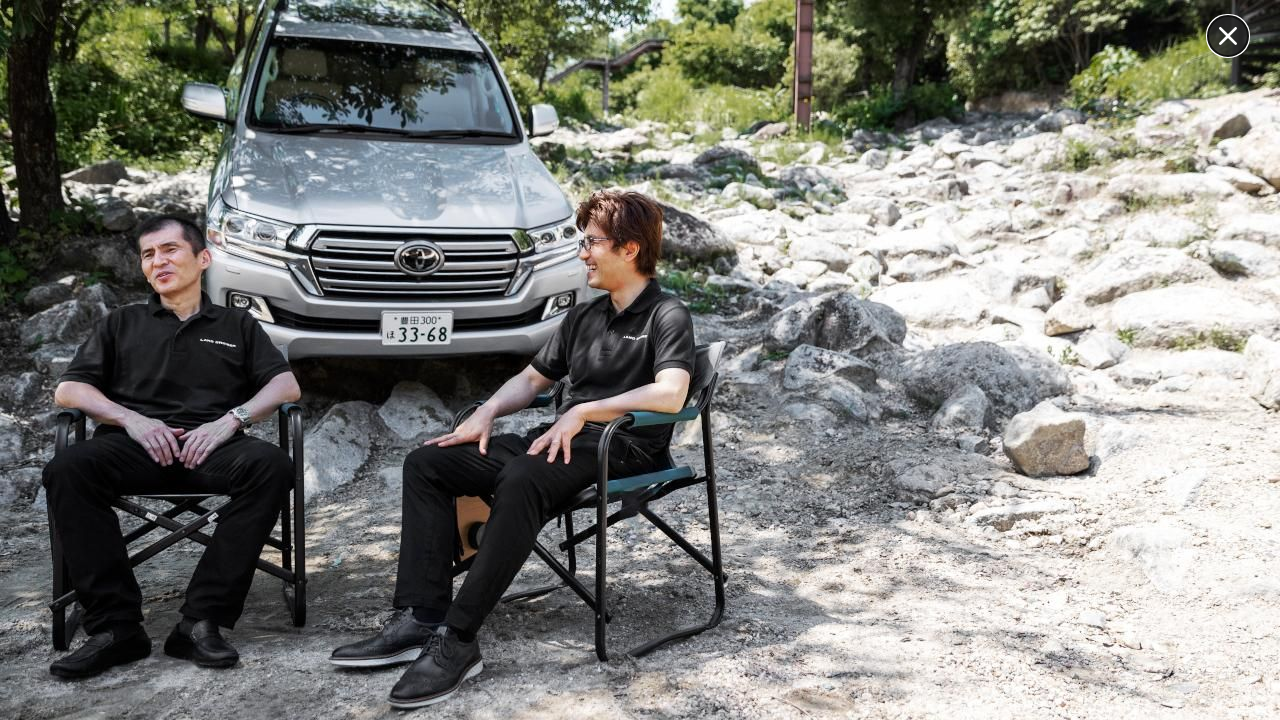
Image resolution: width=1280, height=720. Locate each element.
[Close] (1228, 36)
